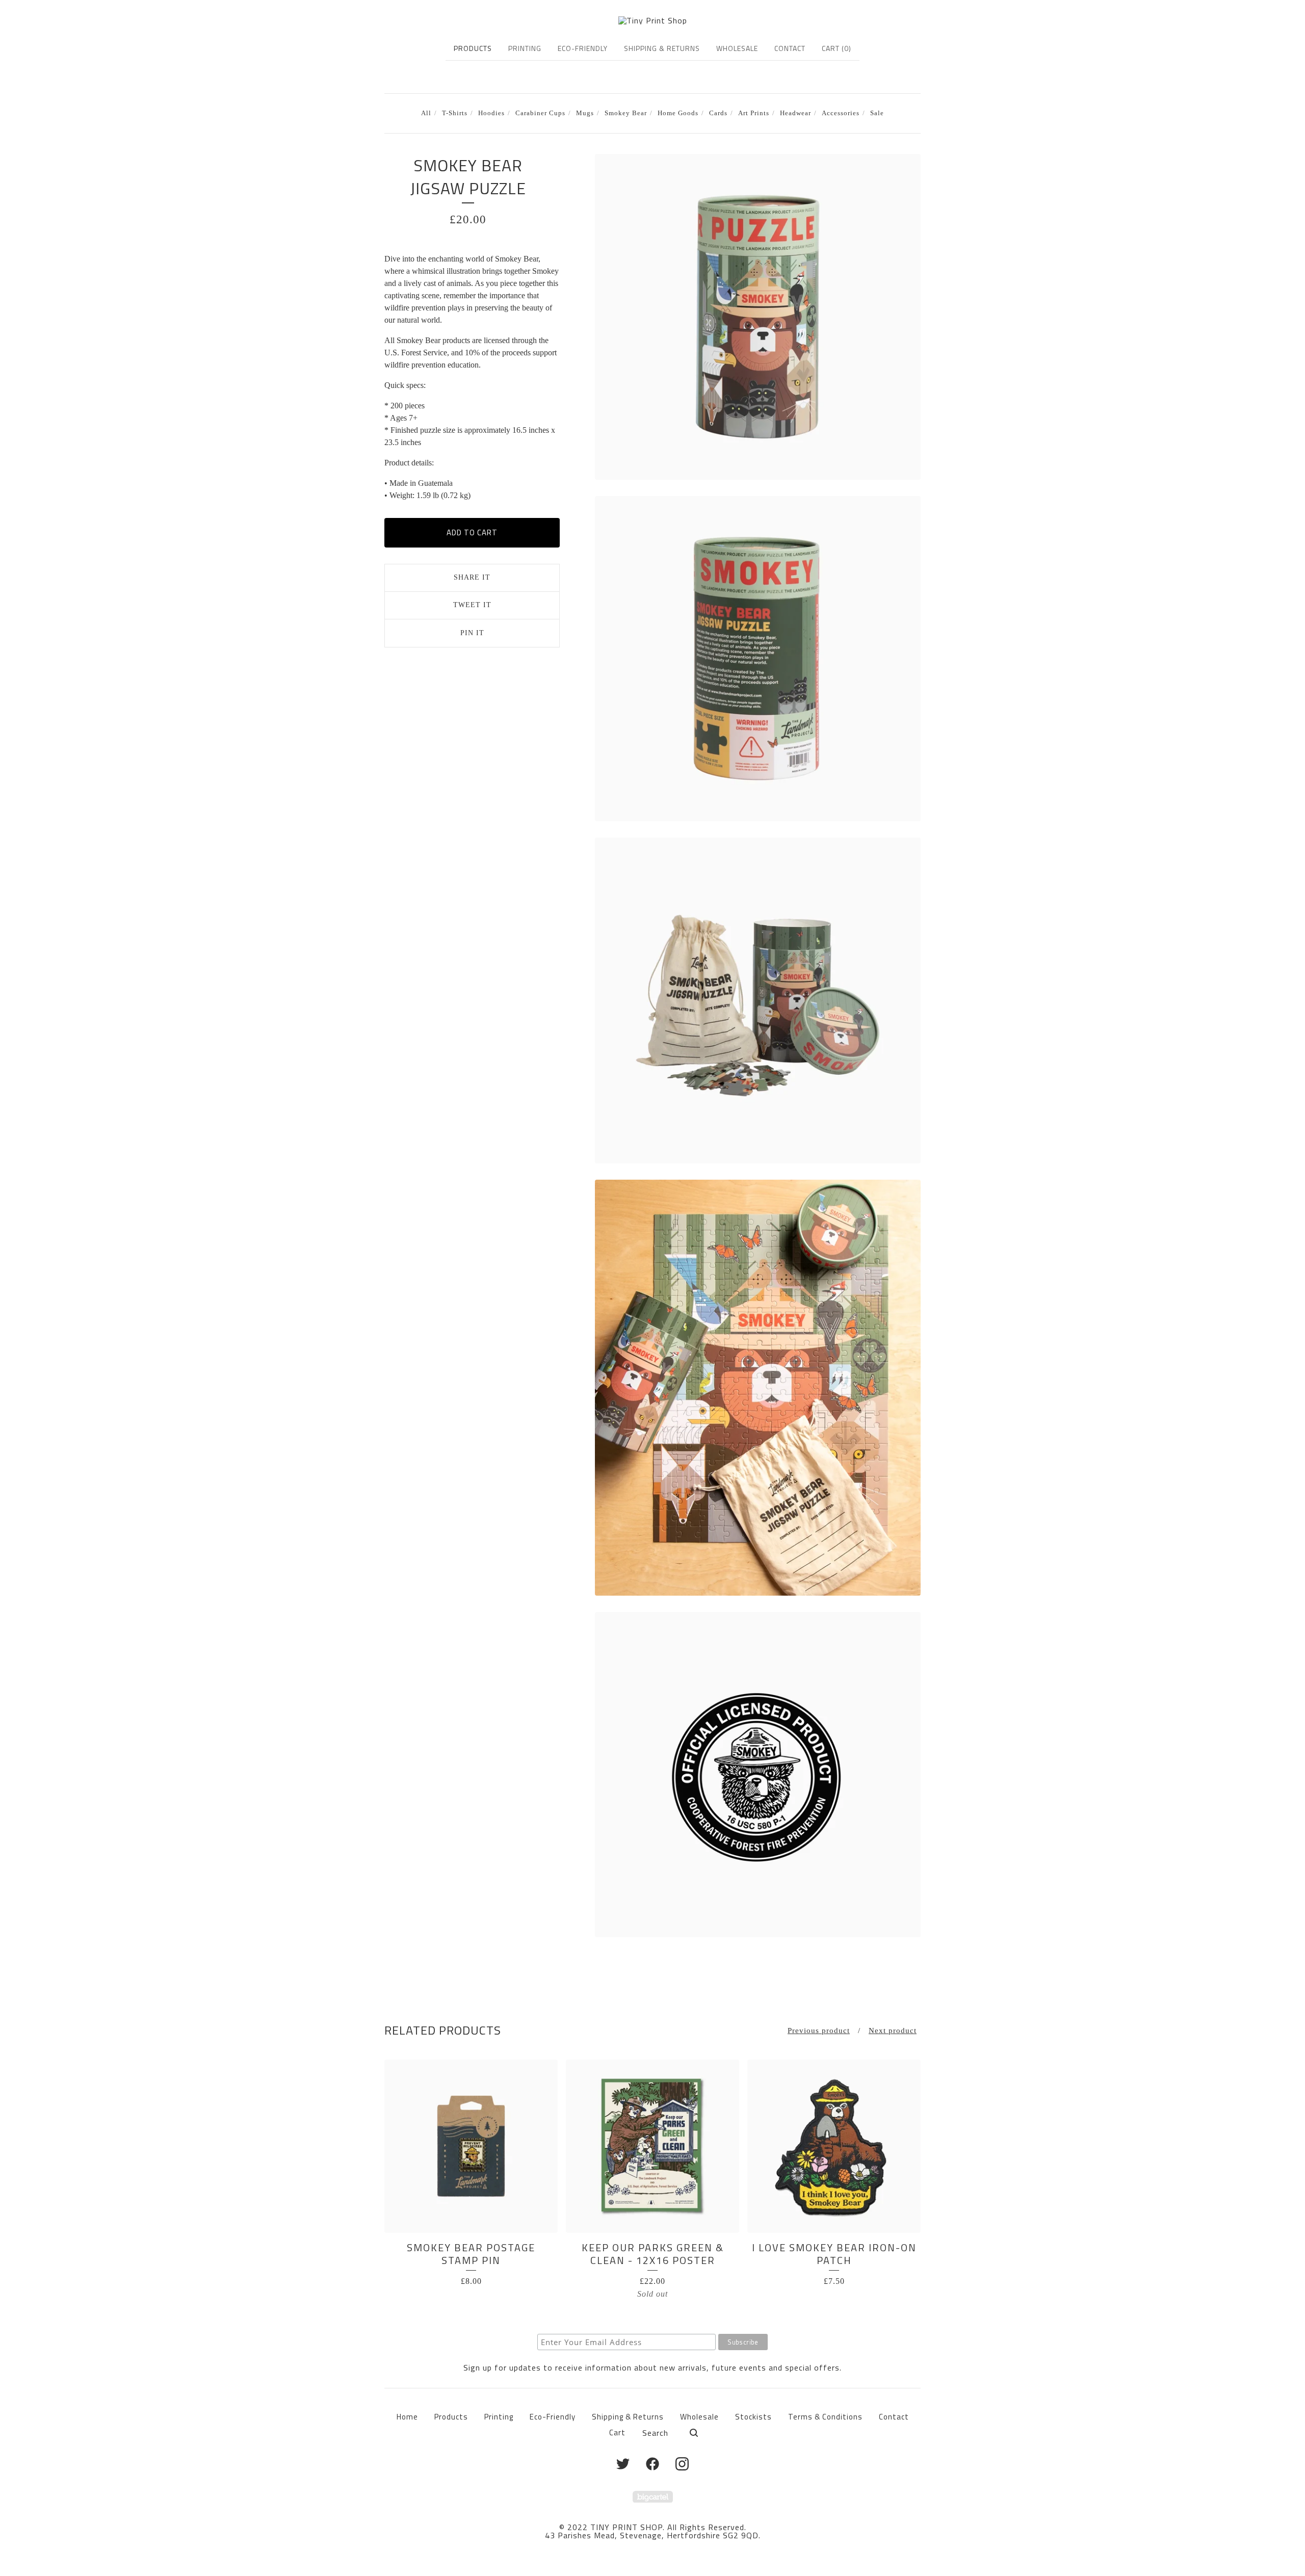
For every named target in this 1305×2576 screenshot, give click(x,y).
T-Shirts (455, 113)
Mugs (585, 113)
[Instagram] (682, 2464)
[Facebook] (652, 2464)
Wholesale (737, 48)
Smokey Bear (626, 113)
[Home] (653, 20)
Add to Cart (472, 532)
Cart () (837, 48)
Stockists (753, 2417)
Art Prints (754, 113)
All (426, 113)
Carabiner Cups (540, 113)
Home (407, 2417)
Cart (617, 2432)
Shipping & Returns (662, 48)
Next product (893, 2031)
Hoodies (491, 113)
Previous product (819, 2031)
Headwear (795, 113)
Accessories (841, 113)
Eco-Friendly (583, 48)
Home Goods (678, 113)
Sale (877, 113)
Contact (790, 48)
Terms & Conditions (825, 2417)
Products (473, 48)
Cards (718, 113)
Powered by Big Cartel (653, 2497)
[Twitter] (623, 2464)
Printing (525, 48)
